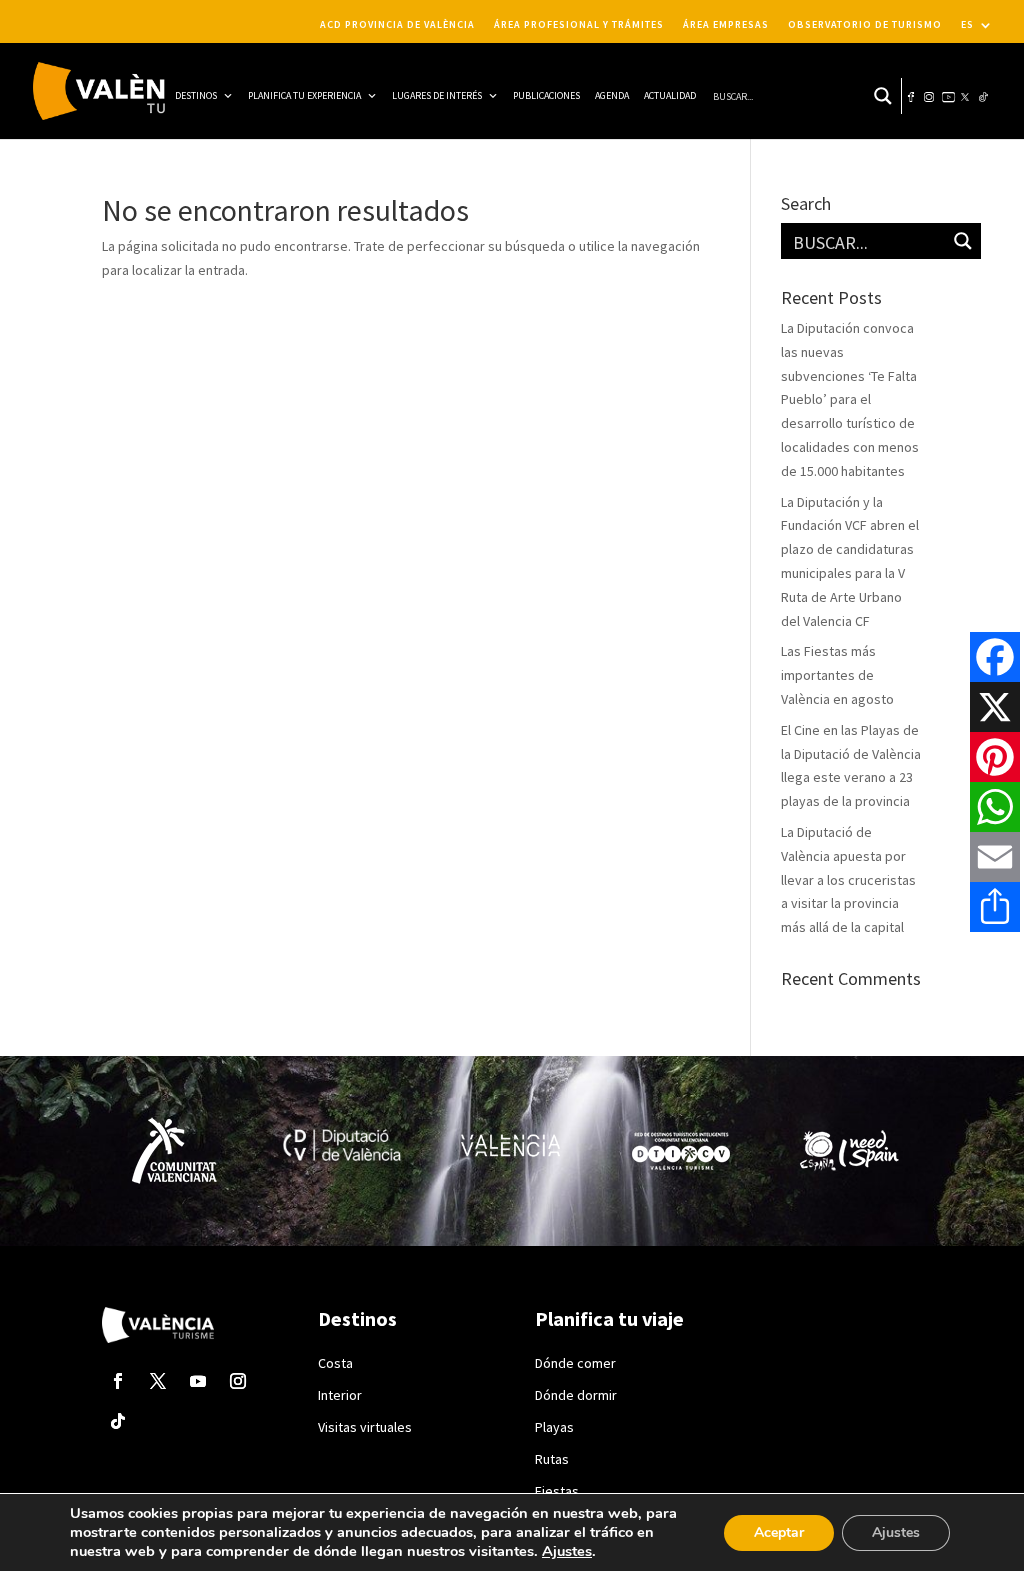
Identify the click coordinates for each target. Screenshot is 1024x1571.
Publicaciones (546, 95)
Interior (340, 1395)
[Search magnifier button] (883, 96)
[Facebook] (995, 657)
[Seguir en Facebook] (118, 1381)
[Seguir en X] (158, 1381)
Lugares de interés (437, 95)
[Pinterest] (995, 757)
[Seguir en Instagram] (238, 1381)
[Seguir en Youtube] (198, 1381)
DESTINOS (196, 95)
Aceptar (779, 1532)
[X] (995, 707)
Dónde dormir (576, 1395)
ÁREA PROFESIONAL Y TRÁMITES (579, 24)
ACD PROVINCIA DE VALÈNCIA (397, 24)
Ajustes (567, 1551)
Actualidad (670, 95)
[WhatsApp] (995, 807)
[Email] (995, 857)
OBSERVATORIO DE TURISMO (865, 24)
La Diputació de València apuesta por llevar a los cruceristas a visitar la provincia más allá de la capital (848, 879)
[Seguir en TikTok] (118, 1421)
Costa (335, 1363)
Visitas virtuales (365, 1427)
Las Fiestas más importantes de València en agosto (837, 675)
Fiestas (557, 1491)
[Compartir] (995, 907)
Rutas (552, 1459)
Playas (554, 1427)
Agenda (612, 95)
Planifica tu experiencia (304, 95)
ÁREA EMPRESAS (726, 24)
